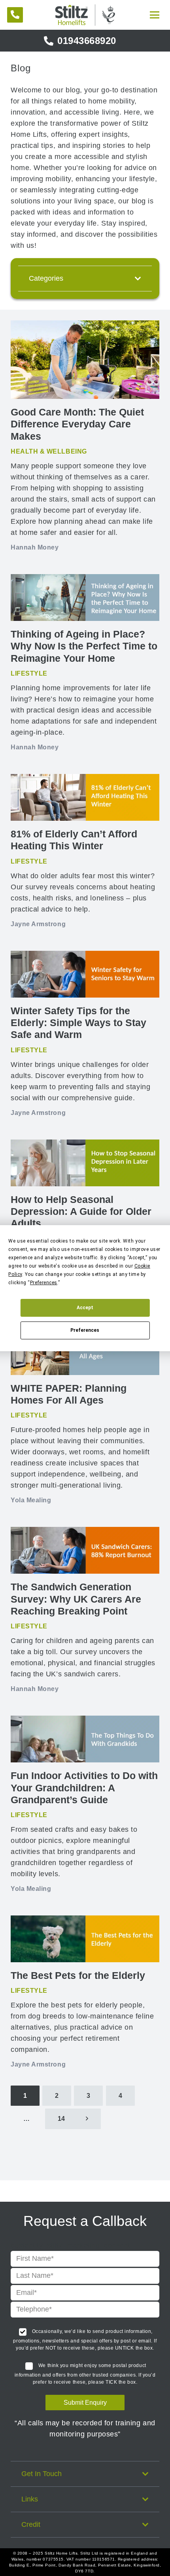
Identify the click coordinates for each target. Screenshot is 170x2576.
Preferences (85, 1330)
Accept (85, 1308)
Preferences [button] (44, 1283)
